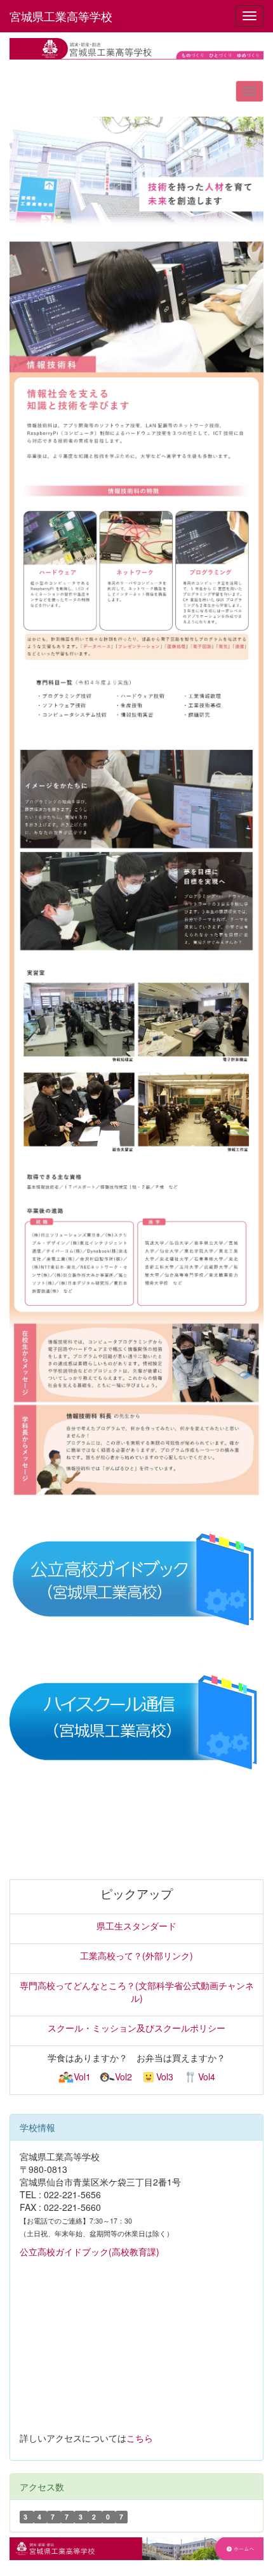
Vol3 (165, 2077)
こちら (140, 2438)
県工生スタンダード (136, 1926)
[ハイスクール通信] (136, 1722)
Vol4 (207, 2077)
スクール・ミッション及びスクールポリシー (136, 2028)
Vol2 (123, 2077)
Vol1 (82, 2077)
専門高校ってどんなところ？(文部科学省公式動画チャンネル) (137, 1992)
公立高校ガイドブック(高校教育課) (90, 2251)
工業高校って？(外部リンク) (136, 1955)
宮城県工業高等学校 (61, 16)
